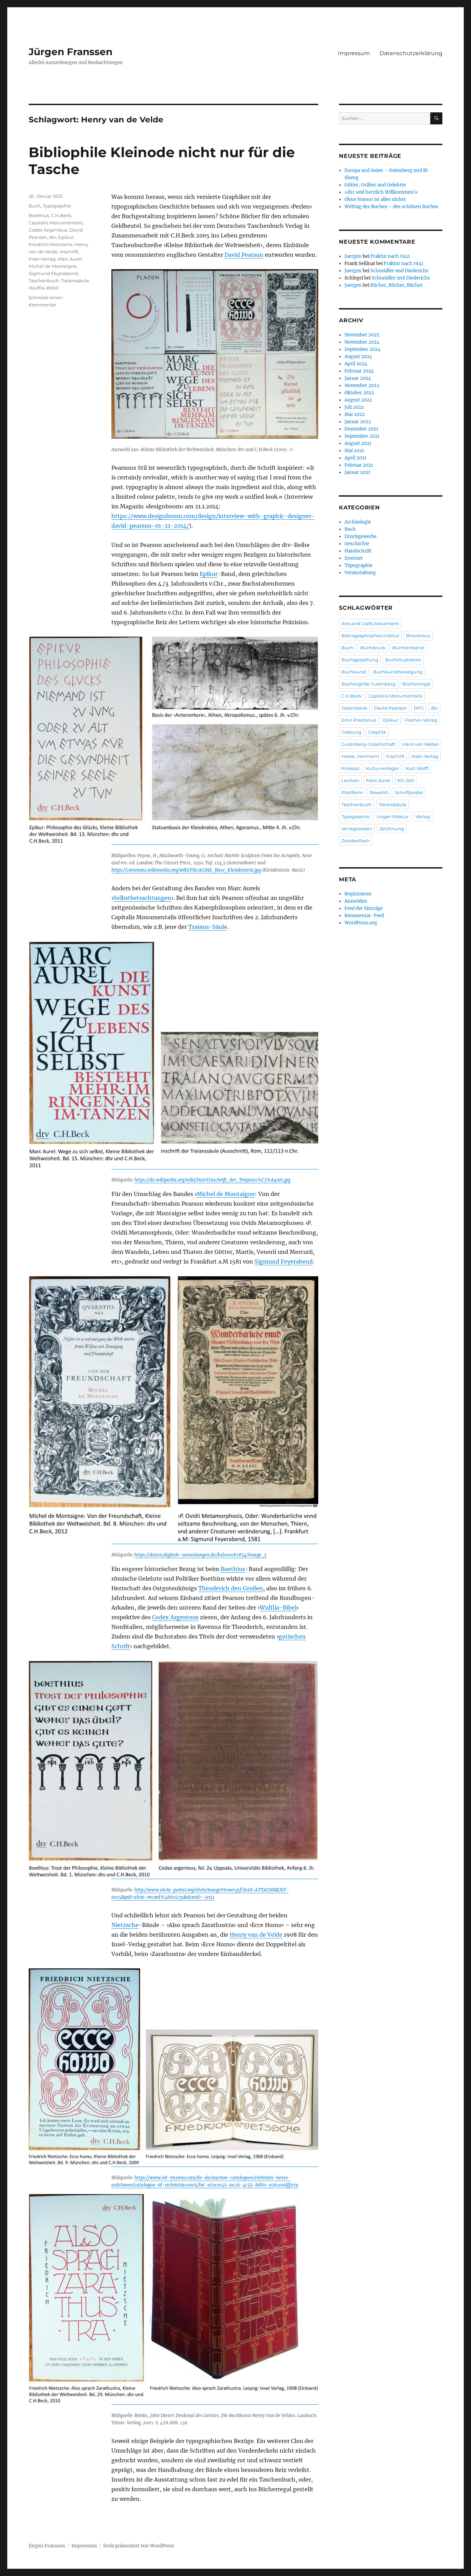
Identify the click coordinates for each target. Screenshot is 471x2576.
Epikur (209, 574)
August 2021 (358, 443)
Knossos (350, 768)
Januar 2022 (358, 422)
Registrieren (358, 894)
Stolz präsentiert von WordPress (139, 2546)
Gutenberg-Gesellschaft (368, 744)
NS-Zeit (406, 780)
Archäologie (358, 522)
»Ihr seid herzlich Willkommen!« (381, 192)
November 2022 (362, 386)
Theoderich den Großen (231, 1588)
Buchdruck (373, 648)
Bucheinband (408, 648)
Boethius (233, 1569)
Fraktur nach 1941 (390, 256)
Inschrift (69, 252)
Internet (354, 558)
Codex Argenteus (175, 1617)
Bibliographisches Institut (370, 636)
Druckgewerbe (360, 536)
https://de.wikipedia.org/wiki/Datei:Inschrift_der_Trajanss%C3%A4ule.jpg (212, 1180)
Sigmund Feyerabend (284, 1261)
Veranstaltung (360, 573)
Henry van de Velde (256, 1935)
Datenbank (354, 708)
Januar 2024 (358, 378)
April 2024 (356, 364)
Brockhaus (418, 636)
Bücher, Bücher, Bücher (397, 285)
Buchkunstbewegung (398, 672)
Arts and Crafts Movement (370, 623)
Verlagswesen (357, 829)
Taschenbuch (44, 281)
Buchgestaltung (360, 660)
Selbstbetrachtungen (142, 898)
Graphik (377, 732)
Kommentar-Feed (364, 916)
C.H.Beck (61, 215)
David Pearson (244, 255)
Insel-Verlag (42, 259)
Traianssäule (75, 281)
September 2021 (362, 436)
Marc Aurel (70, 259)
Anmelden (356, 901)
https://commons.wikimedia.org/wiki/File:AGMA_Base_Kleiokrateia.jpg (186, 870)
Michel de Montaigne (226, 1194)
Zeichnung (392, 829)
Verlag (423, 817)
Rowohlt (379, 792)
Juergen (353, 256)
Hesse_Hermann (360, 756)
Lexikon (350, 780)
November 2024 (362, 342)
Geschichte (357, 544)
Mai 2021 (354, 451)
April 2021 (355, 458)
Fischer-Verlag (421, 720)
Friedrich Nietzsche (51, 244)
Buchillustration (403, 660)
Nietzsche (125, 1925)
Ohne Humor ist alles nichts (375, 199)
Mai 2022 (355, 414)
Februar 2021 (359, 465)
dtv (53, 237)
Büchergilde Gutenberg (368, 684)
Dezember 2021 (361, 429)
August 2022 (358, 400)
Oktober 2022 (359, 393)
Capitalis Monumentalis (56, 223)
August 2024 (358, 357)
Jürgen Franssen (71, 52)
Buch (35, 206)
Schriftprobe (409, 792)
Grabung (351, 732)
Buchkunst (354, 672)
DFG (419, 708)
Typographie (57, 206)
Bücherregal (417, 684)
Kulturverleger (383, 768)
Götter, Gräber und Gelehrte (375, 185)
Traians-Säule (208, 927)
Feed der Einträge (364, 908)
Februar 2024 (359, 371)
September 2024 (362, 349)
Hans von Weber (420, 744)
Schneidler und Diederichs (399, 271)
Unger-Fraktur (393, 817)
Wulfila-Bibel (278, 1608)
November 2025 (362, 335)
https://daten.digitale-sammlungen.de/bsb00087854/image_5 (201, 1555)
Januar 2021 (357, 472)
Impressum (354, 53)
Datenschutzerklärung (411, 53)
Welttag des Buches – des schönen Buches (391, 207)
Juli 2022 (354, 407)
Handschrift (358, 551)
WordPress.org (361, 923)
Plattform (352, 792)
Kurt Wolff (417, 768)
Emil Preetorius (359, 720)
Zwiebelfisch (355, 841)
